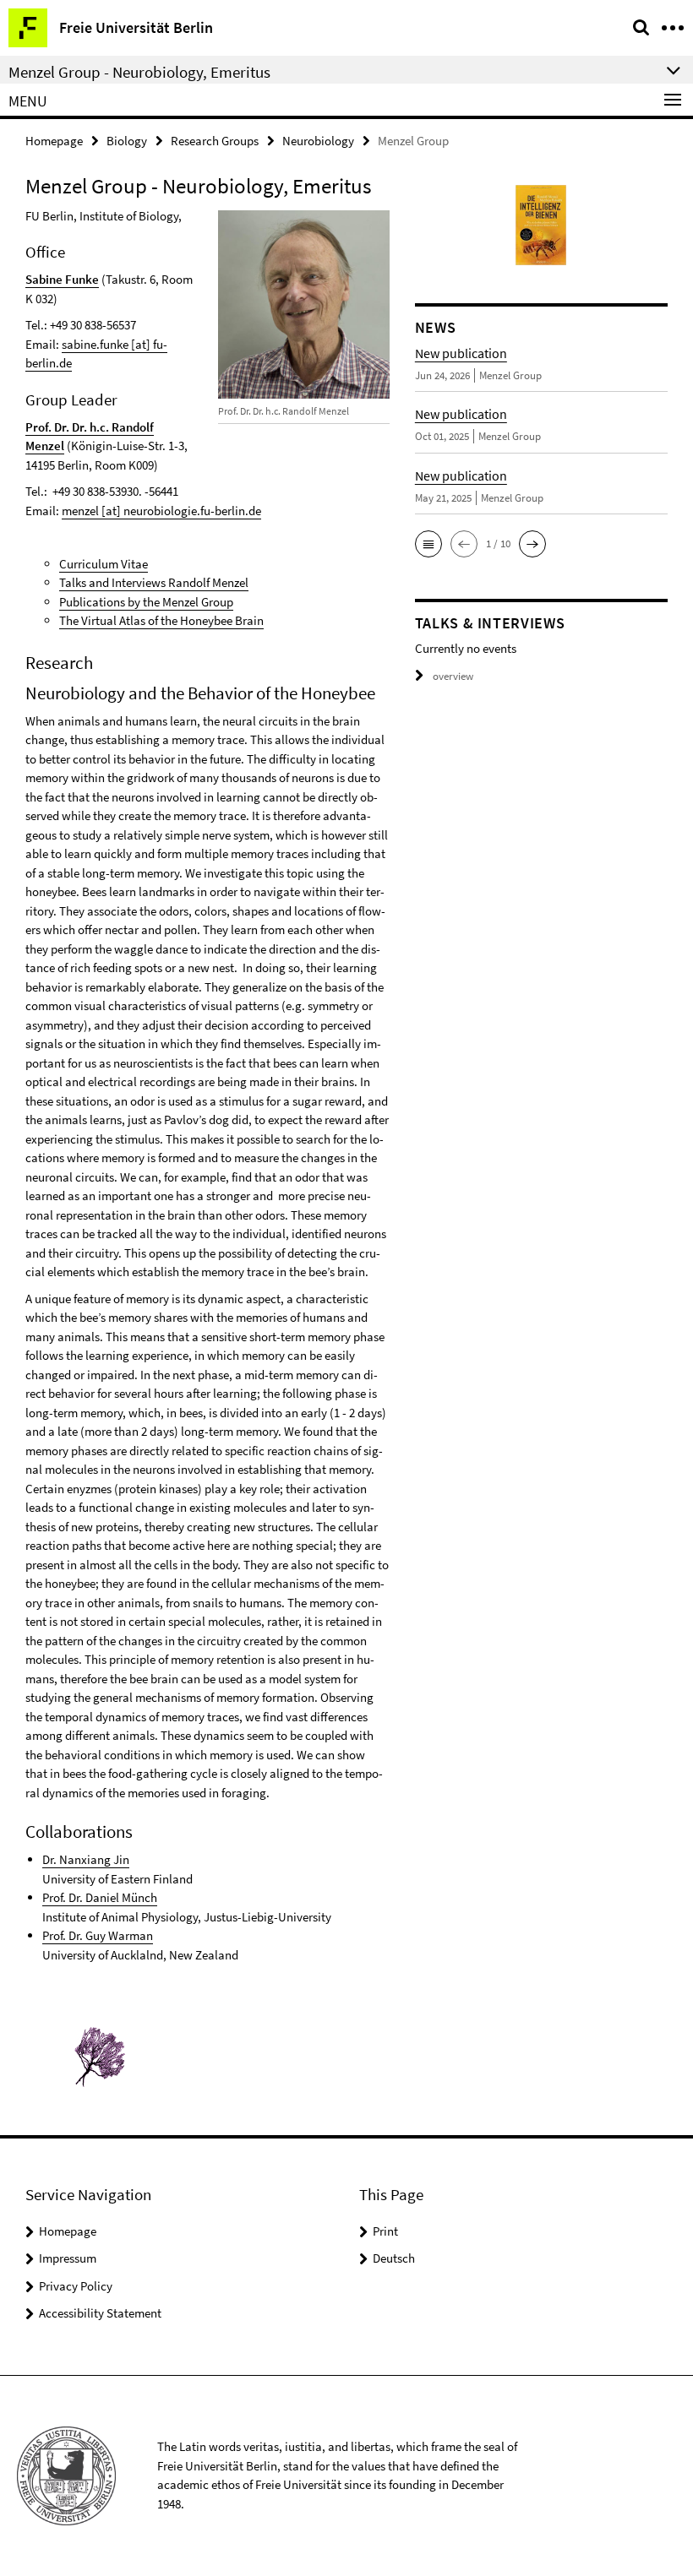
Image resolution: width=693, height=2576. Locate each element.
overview (453, 676)
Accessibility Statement (100, 2313)
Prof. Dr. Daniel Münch (100, 1897)
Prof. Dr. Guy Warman (98, 1935)
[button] (428, 544)
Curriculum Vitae (104, 564)
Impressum (68, 2258)
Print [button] (385, 2231)
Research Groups (215, 141)
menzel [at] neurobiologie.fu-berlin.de (161, 511)
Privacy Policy (76, 2286)
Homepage (54, 141)
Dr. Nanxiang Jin (86, 1859)
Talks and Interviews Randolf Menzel (154, 582)
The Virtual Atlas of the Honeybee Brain (161, 620)
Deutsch (394, 2258)
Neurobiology (318, 141)
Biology (127, 141)
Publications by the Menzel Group (146, 602)
